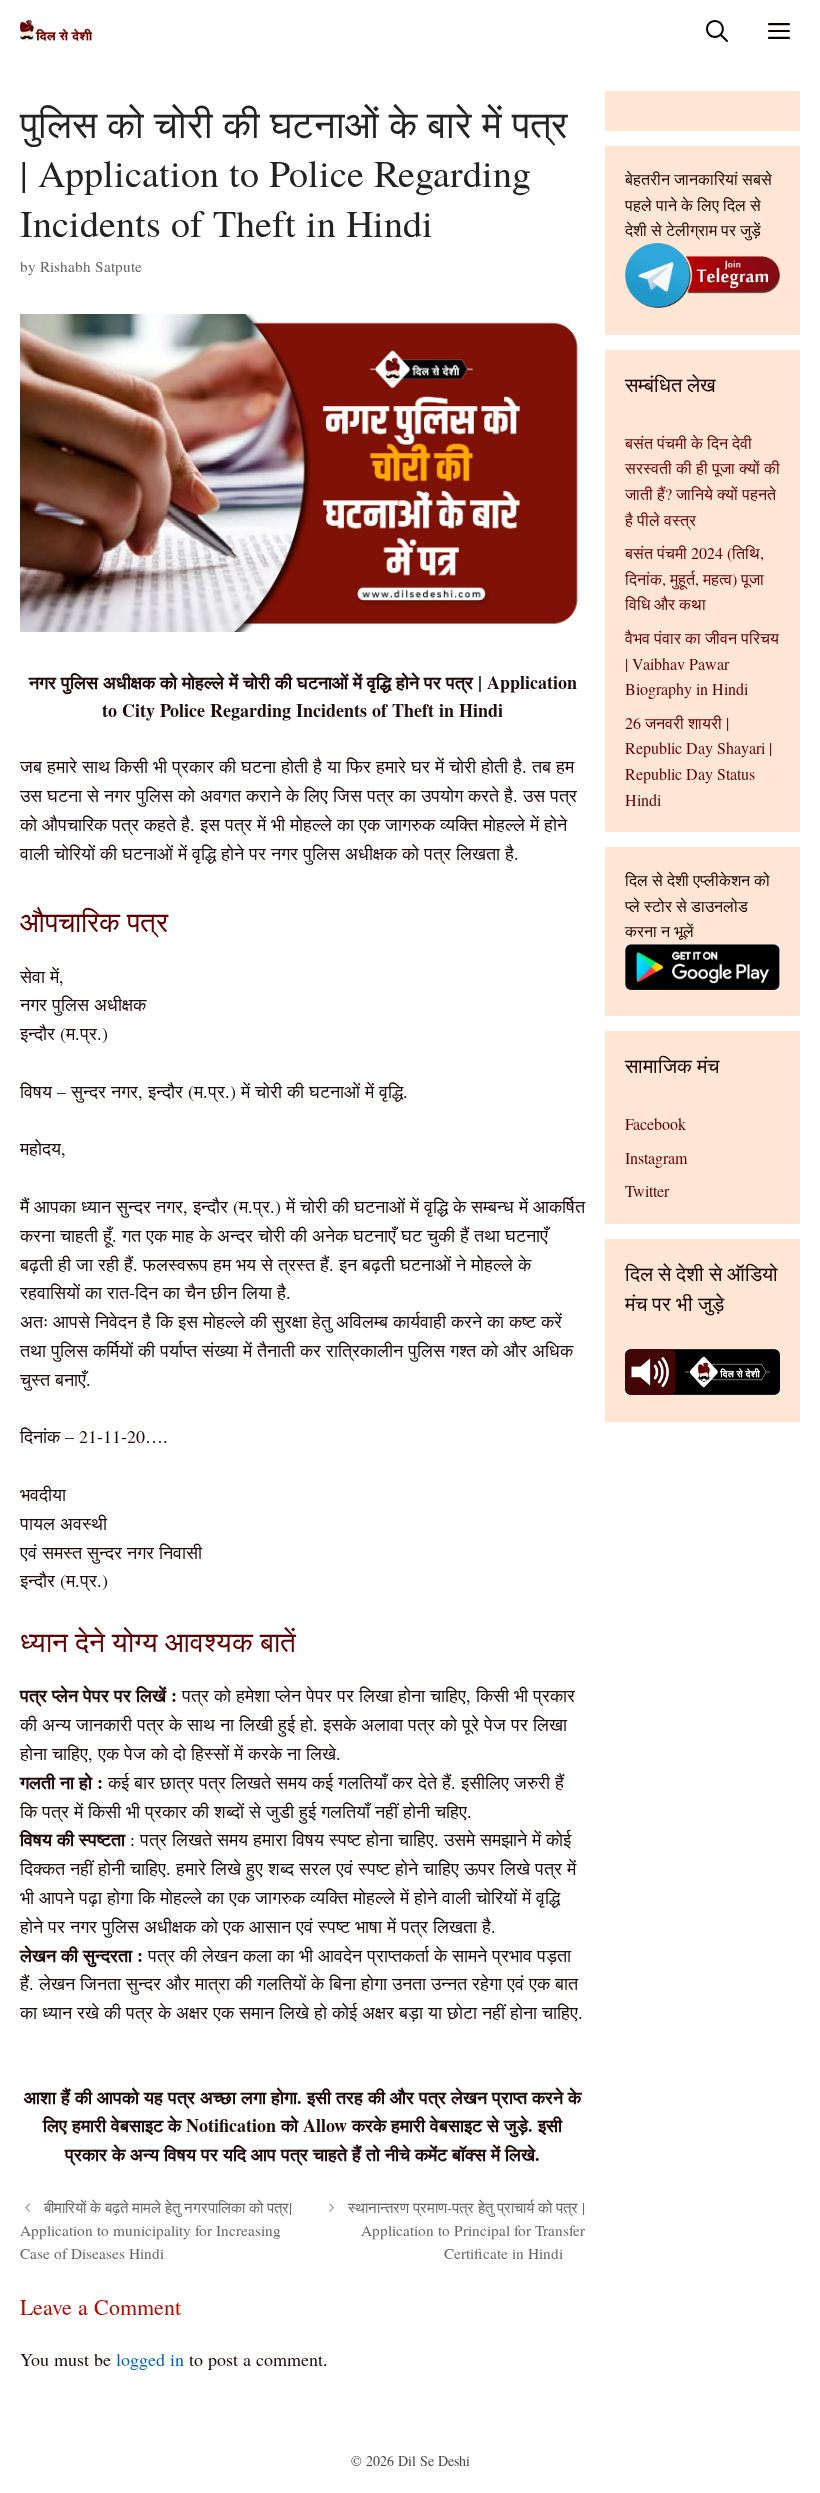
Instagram (656, 1157)
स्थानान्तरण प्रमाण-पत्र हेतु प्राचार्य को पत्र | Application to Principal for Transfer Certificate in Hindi (466, 2230)
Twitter (647, 1190)
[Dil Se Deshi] (56, 30)
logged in (150, 2359)
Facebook (655, 1123)
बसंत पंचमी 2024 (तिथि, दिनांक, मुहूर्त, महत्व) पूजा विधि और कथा (694, 578)
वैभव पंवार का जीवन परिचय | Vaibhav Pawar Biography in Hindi (702, 663)
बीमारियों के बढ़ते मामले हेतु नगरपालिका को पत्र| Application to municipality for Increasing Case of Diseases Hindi (156, 2230)
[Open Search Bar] (717, 30)
